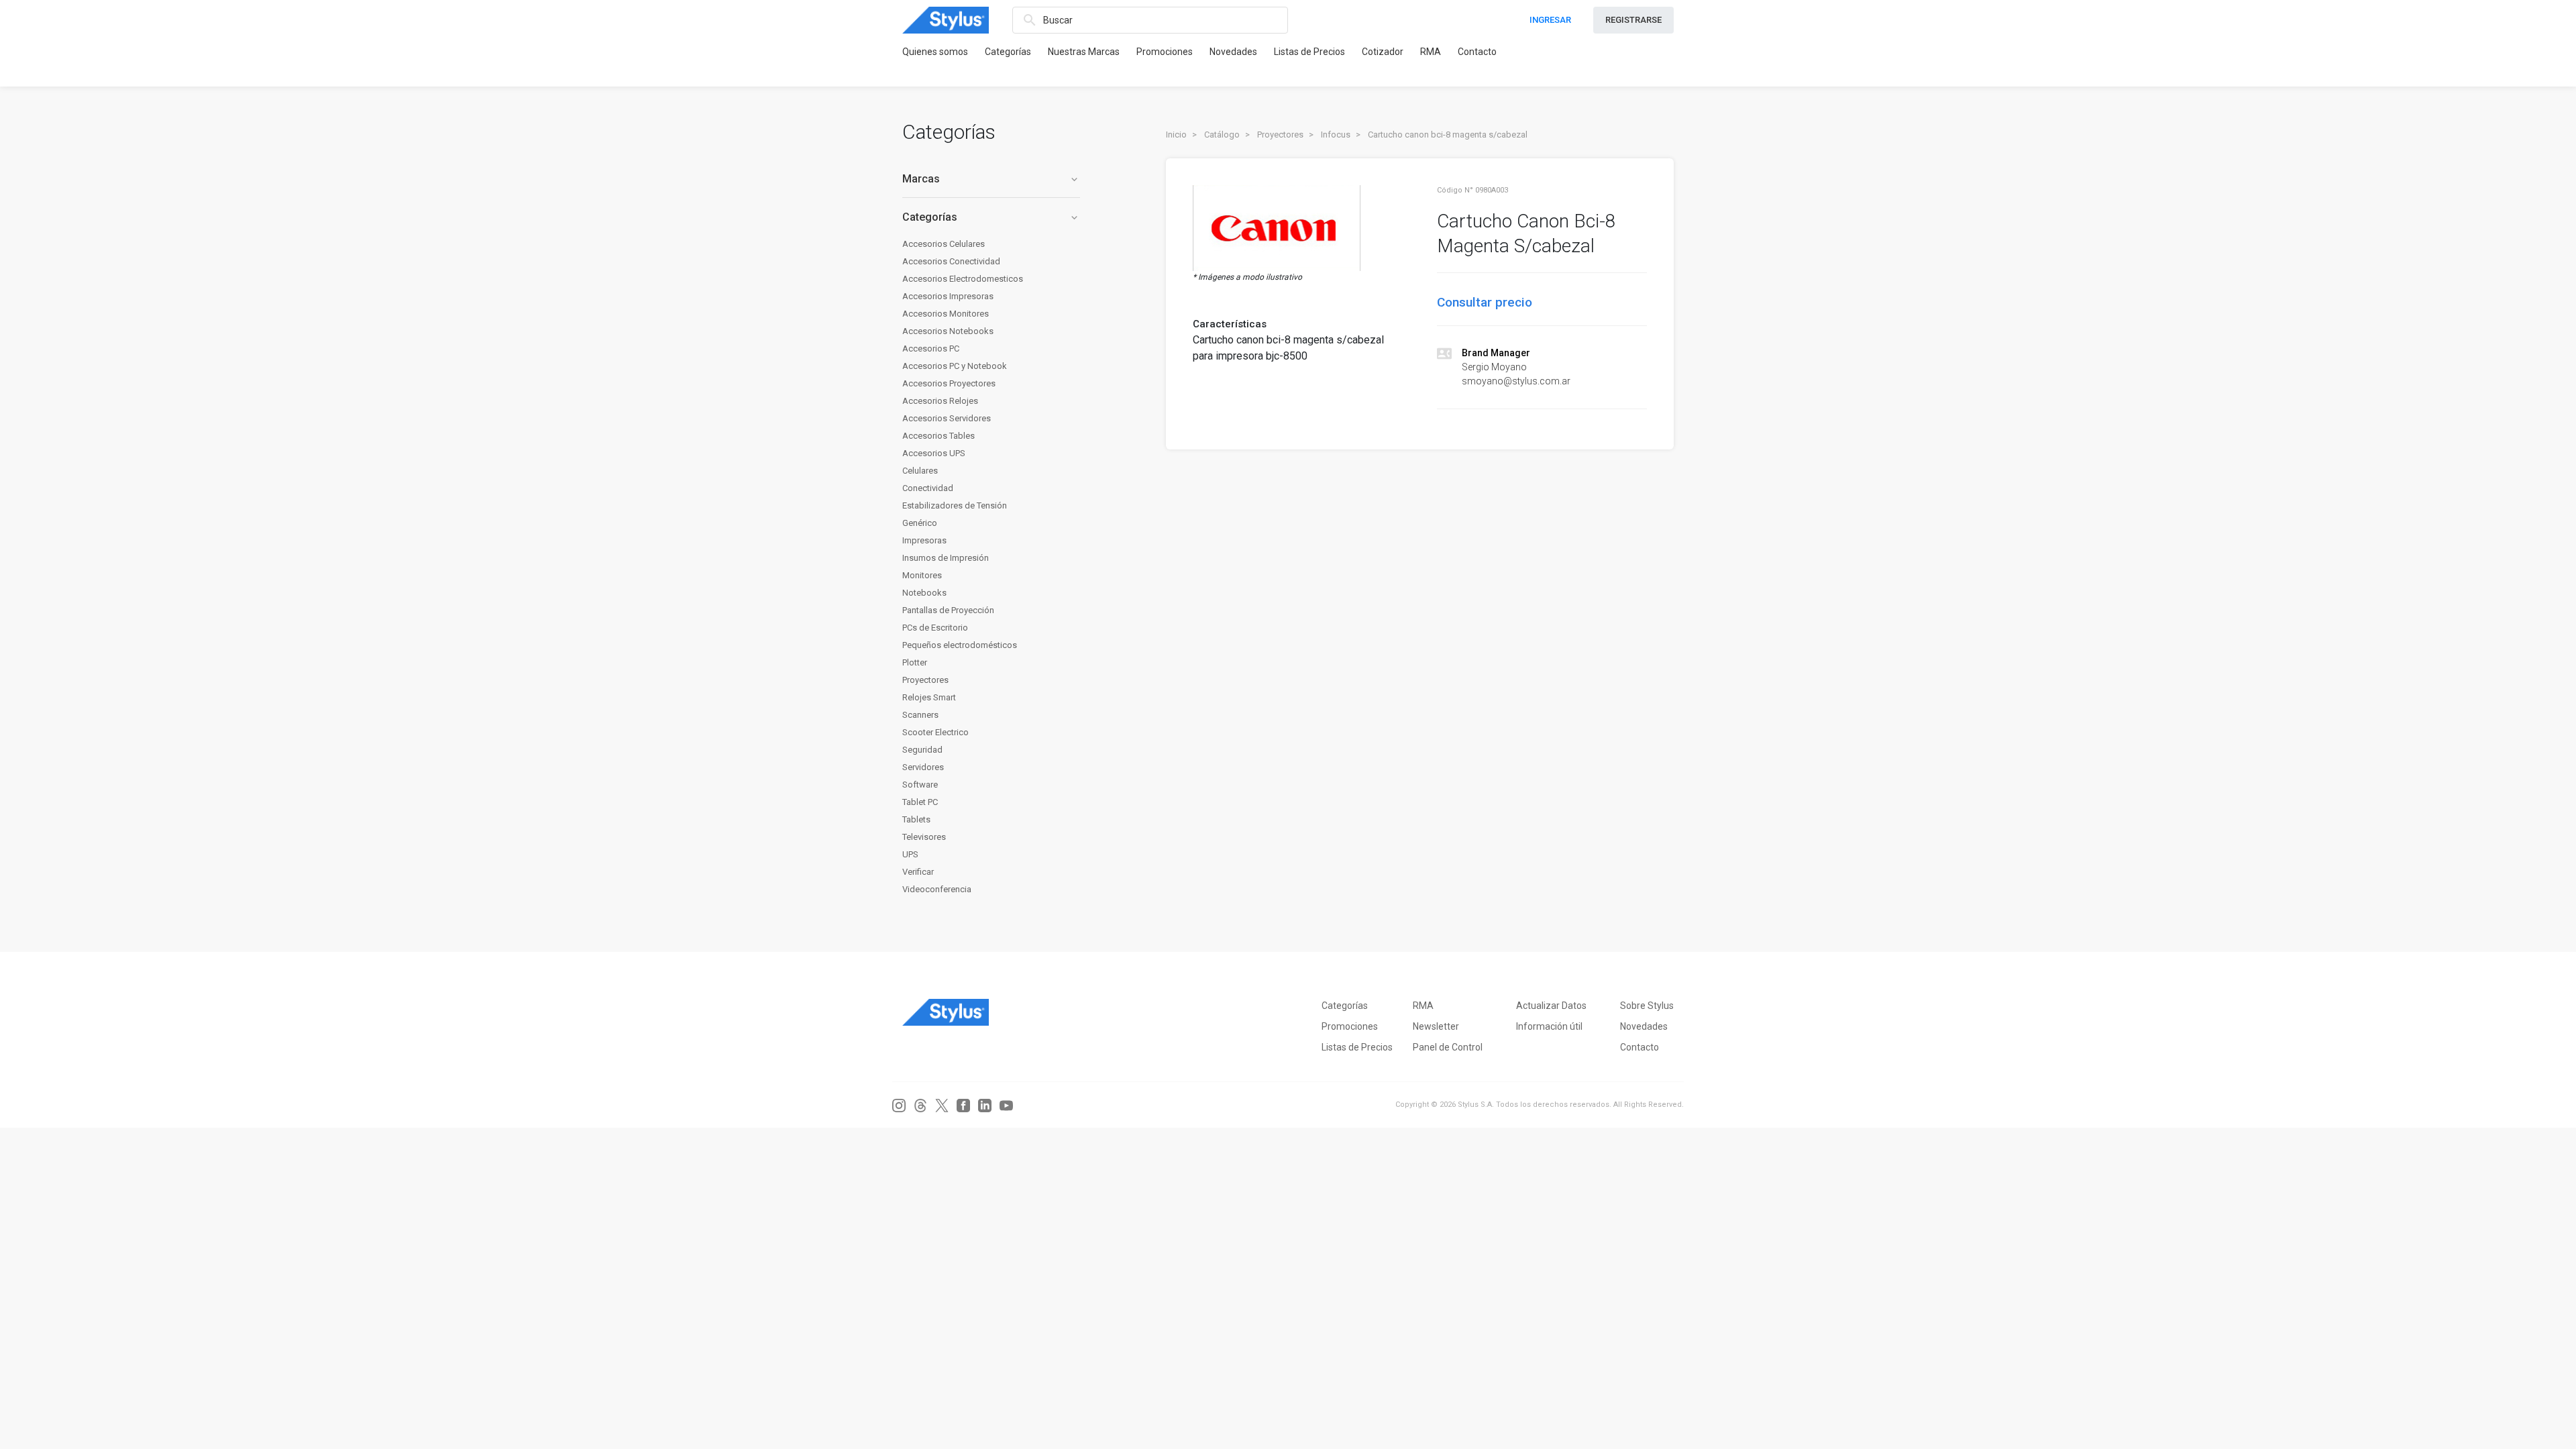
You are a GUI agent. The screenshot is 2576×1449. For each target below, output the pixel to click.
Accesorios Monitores (946, 314)
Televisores (924, 837)
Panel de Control (1448, 1047)
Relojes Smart (929, 697)
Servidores (923, 767)
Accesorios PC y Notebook (955, 366)
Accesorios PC (931, 348)
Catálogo (1222, 135)
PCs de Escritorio (935, 628)
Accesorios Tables (938, 436)
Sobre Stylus (1647, 1006)
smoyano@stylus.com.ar (1516, 381)
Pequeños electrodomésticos (960, 645)
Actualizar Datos (1551, 1006)
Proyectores (925, 680)
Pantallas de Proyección (948, 610)
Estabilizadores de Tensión (955, 505)
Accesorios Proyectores (949, 383)
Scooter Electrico (935, 732)
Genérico (920, 523)
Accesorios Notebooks (948, 331)
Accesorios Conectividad (951, 261)
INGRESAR (1550, 20)
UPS (910, 854)
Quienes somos (935, 52)
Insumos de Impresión (946, 558)
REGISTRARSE (1633, 20)
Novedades (1233, 52)
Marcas (991, 179)
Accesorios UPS (934, 453)
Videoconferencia (937, 889)
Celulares (920, 471)
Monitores (922, 575)
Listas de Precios (1309, 52)
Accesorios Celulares (944, 244)
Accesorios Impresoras (948, 296)
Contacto (1477, 52)
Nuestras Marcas (1084, 52)
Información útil (1549, 1026)
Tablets (916, 819)
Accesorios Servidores (947, 418)
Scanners (920, 715)
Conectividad (928, 488)
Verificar (918, 872)
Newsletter (1436, 1026)
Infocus (1336, 135)
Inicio (1176, 135)
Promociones (1165, 52)
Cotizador (1383, 52)
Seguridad (922, 750)
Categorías (1008, 52)
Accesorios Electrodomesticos (963, 279)
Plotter (915, 662)
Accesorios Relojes (940, 401)
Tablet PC (920, 802)
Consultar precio (1485, 302)
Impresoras (924, 540)
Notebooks (924, 593)
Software (920, 785)
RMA (1431, 52)
